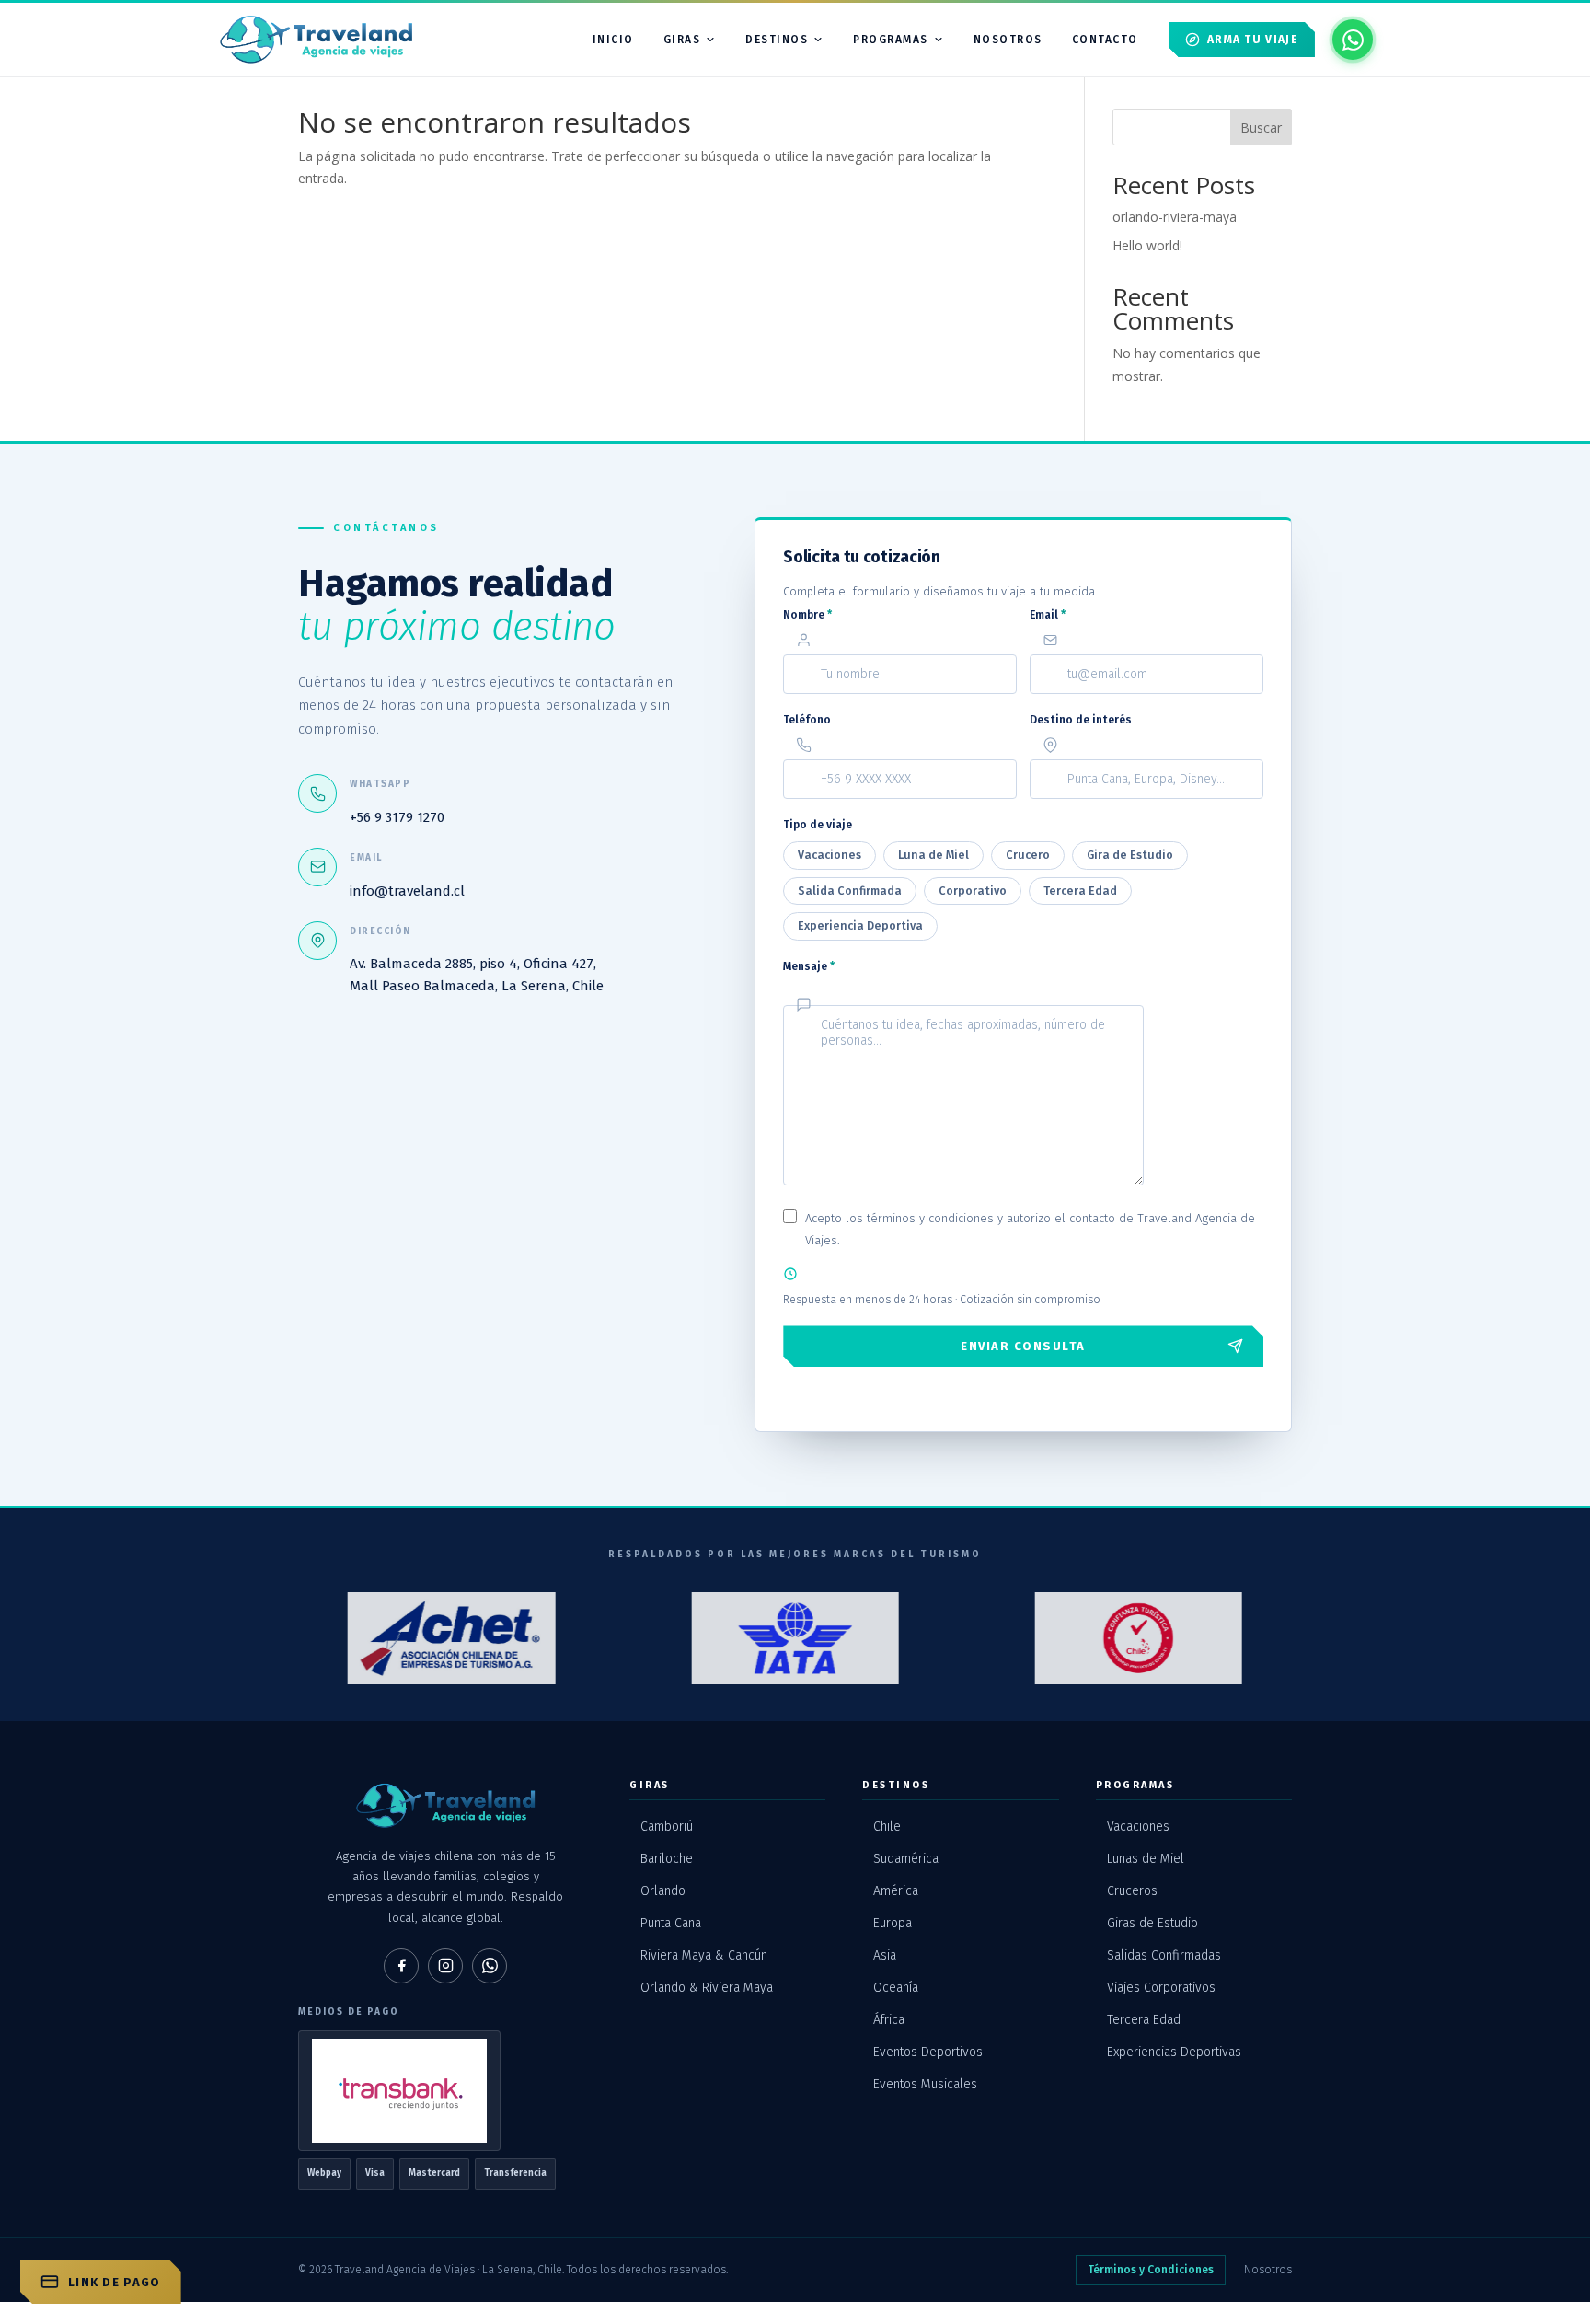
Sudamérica (906, 1859)
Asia (885, 1955)
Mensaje (809, 966)
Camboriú (667, 1827)
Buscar (1261, 127)
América (896, 1891)
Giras (682, 40)
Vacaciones (1138, 1827)
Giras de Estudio (1152, 1923)
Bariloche (667, 1859)
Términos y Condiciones (1151, 2270)
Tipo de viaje (818, 825)
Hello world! (1147, 245)
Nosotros (1268, 2270)
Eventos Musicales (925, 2084)
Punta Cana (671, 1923)
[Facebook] (401, 1966)
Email (1048, 615)
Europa (893, 1923)
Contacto (1105, 40)
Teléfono (807, 720)
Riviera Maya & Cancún (704, 1955)
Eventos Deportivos (928, 2052)
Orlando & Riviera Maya (707, 1988)
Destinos (777, 40)
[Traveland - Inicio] (316, 40)
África (889, 2020)
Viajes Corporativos (1161, 1988)
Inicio (613, 40)
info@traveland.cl (407, 891)
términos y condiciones (930, 1218)
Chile (887, 1827)
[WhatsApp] (490, 1966)
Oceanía (896, 1988)
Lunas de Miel (1146, 1859)
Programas (891, 40)
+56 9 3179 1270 (397, 817)
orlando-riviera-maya (1175, 217)
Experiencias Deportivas (1174, 2052)
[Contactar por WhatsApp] (1353, 40)
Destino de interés (1081, 720)
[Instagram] (445, 1966)
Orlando (663, 1891)
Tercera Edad (1144, 2020)
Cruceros (1132, 1891)
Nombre (807, 615)
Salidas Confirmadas (1164, 1955)
